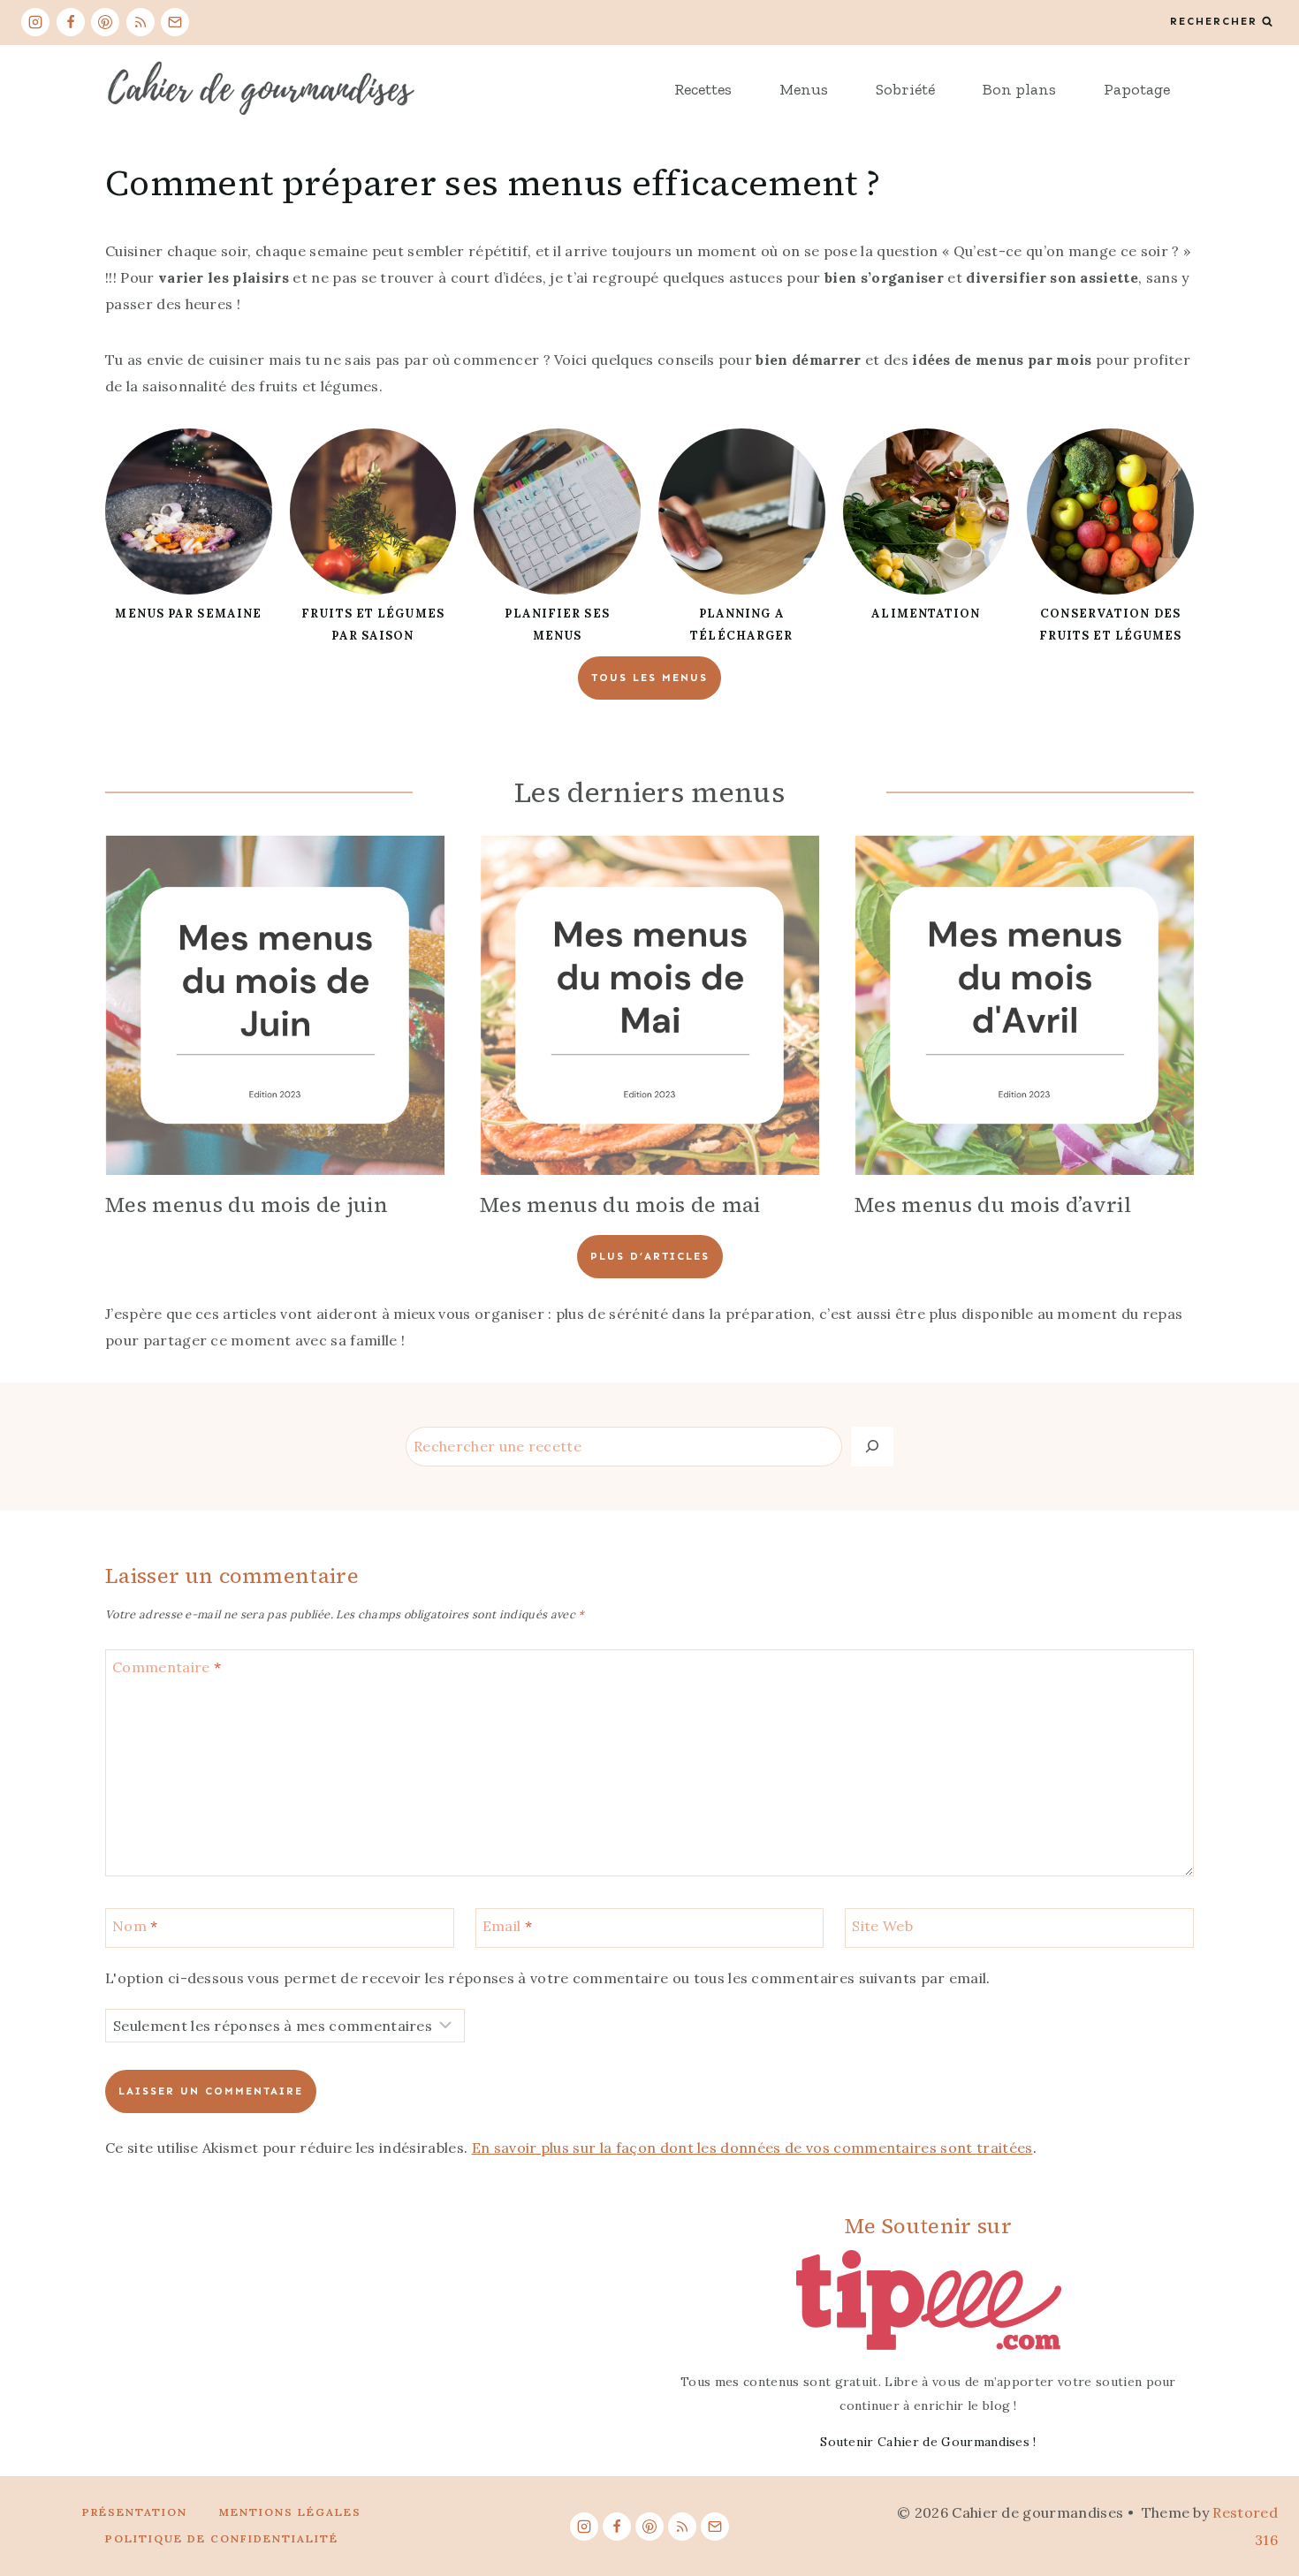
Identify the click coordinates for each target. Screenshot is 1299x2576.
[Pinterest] (105, 22)
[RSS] (141, 22)
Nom (135, 1926)
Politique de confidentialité (222, 2538)
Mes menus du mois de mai (620, 1205)
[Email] (175, 22)
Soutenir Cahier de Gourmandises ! (928, 2442)
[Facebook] (71, 22)
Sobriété (905, 89)
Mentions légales (290, 2512)
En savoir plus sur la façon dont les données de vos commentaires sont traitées (752, 2148)
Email (507, 1926)
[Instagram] (35, 22)
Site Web (882, 1926)
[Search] (872, 1447)
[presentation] (275, 1005)
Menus (804, 89)
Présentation (135, 2512)
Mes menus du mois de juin (247, 1205)
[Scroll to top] (1258, 2508)
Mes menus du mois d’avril (993, 1205)
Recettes (703, 89)
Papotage (1137, 89)
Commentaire (167, 1667)
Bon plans (1019, 89)
